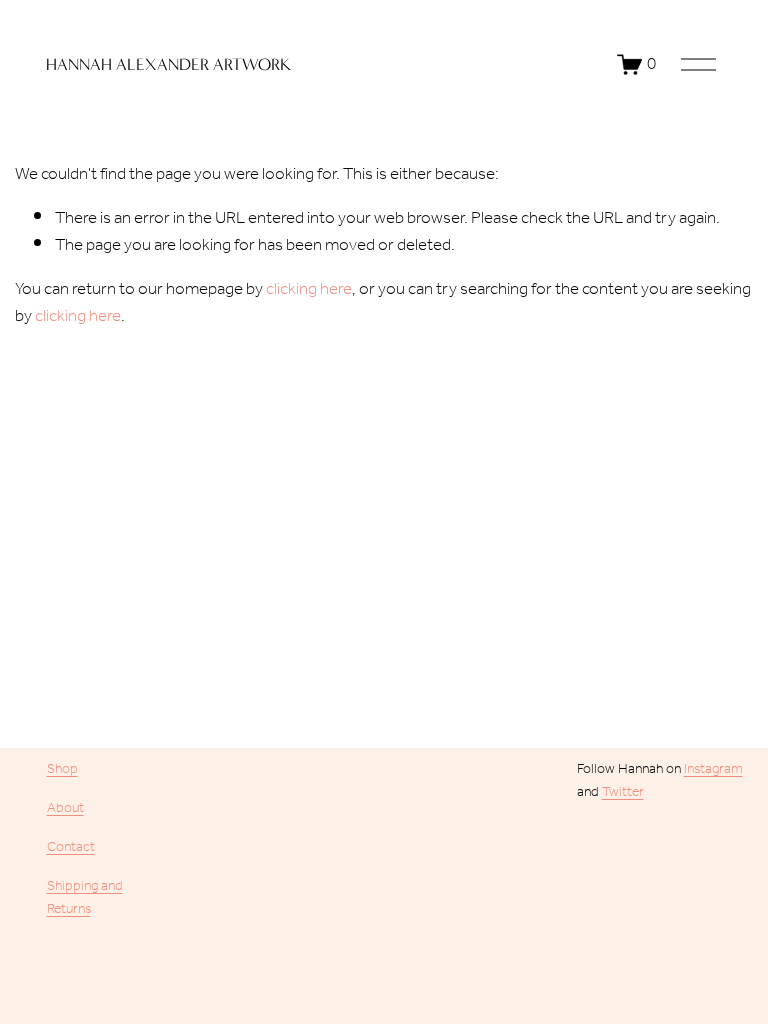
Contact (71, 847)
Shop (62, 769)
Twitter (623, 792)
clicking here (309, 289)
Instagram (713, 769)
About (65, 808)
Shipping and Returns (85, 898)
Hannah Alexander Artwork (168, 64)
